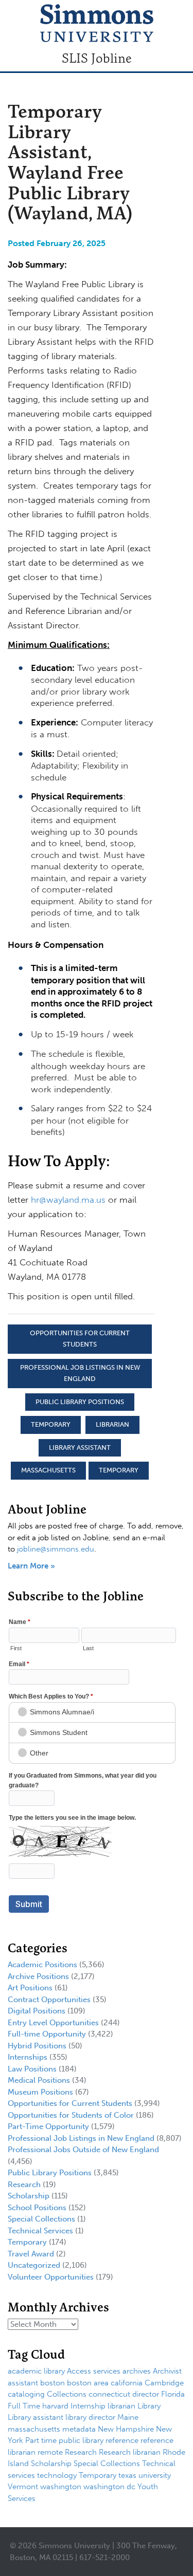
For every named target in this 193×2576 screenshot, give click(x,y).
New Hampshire (126, 2429)
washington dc (109, 2487)
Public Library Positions (80, 1402)
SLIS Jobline (97, 58)
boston (52, 2383)
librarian (112, 1424)
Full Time (24, 2406)
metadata (79, 2429)
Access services (94, 2371)
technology (57, 2475)
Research (24, 2185)
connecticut (109, 2394)
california (127, 2383)
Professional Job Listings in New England (80, 1373)
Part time (41, 2440)
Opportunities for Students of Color (71, 2115)
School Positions (37, 2208)
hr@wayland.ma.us (68, 1200)
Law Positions (32, 2069)
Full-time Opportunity (47, 2034)
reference (122, 2440)
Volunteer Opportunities (51, 2277)
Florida (173, 2394)
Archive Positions (38, 1976)
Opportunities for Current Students (80, 1339)
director (146, 2394)
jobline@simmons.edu (56, 1549)
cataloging (26, 2394)
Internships (28, 2057)
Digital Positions (37, 2011)
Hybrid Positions (37, 2046)
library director (90, 2417)
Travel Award (31, 2254)
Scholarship (29, 2196)
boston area (88, 2383)
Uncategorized (34, 2265)
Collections (67, 2394)
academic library (36, 2371)
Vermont (23, 2487)
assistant (23, 2383)
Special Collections (41, 2219)
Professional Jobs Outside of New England (83, 2150)
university (155, 2475)
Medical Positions (39, 2080)
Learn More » (31, 1566)
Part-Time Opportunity (48, 2126)
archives (137, 2371)
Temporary (51, 1424)
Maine (128, 2417)
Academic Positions (42, 1965)
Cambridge (164, 2383)
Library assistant (80, 1448)
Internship (88, 2406)
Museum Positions (40, 2092)
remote (50, 2452)
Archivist (167, 2371)
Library (149, 2406)
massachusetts (48, 1470)
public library (81, 2440)
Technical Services (40, 2231)
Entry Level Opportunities (53, 2023)
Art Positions (30, 1988)
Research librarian (130, 2452)
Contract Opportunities (49, 2000)
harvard (55, 2406)
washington (61, 2487)
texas (127, 2475)
